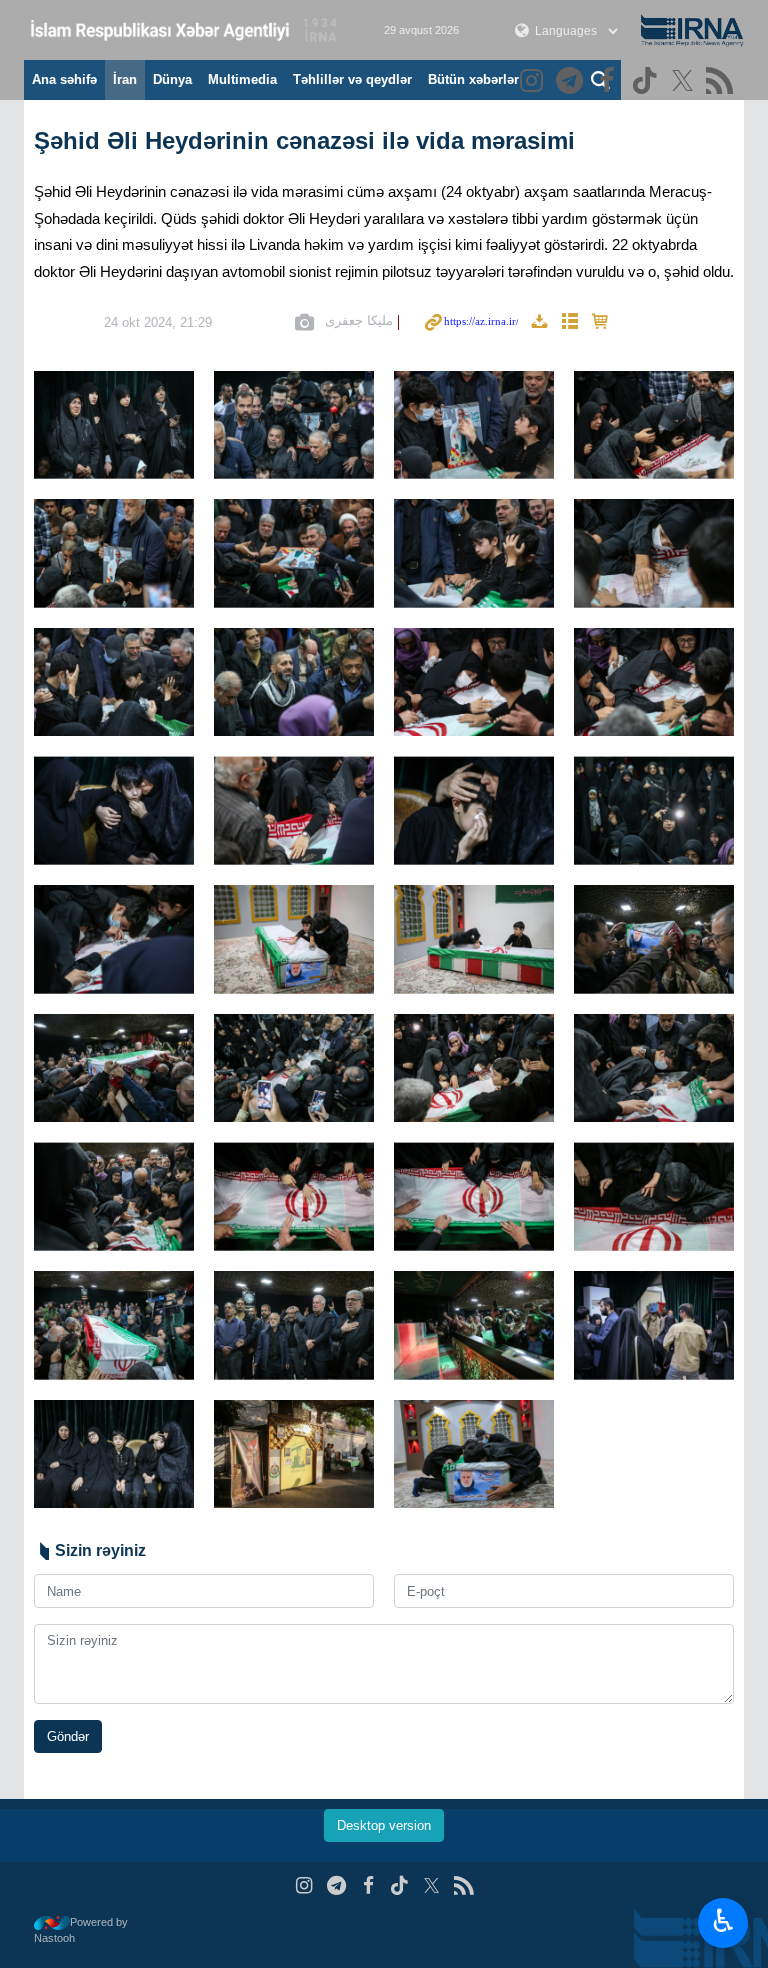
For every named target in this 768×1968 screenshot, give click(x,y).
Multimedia (242, 79)
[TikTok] (647, 82)
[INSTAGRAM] (534, 82)
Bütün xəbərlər (473, 79)
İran (125, 79)
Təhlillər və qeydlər (352, 79)
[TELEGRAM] (572, 82)
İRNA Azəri (184, 30)
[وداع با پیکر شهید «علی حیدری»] (114, 425)
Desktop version (384, 1825)
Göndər (68, 1736)
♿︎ (723, 1921)
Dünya (172, 79)
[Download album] (539, 322)
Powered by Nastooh (81, 1930)
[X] (685, 82)
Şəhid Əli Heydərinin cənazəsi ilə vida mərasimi (304, 140)
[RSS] (722, 82)
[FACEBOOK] (609, 82)
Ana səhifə (64, 79)
